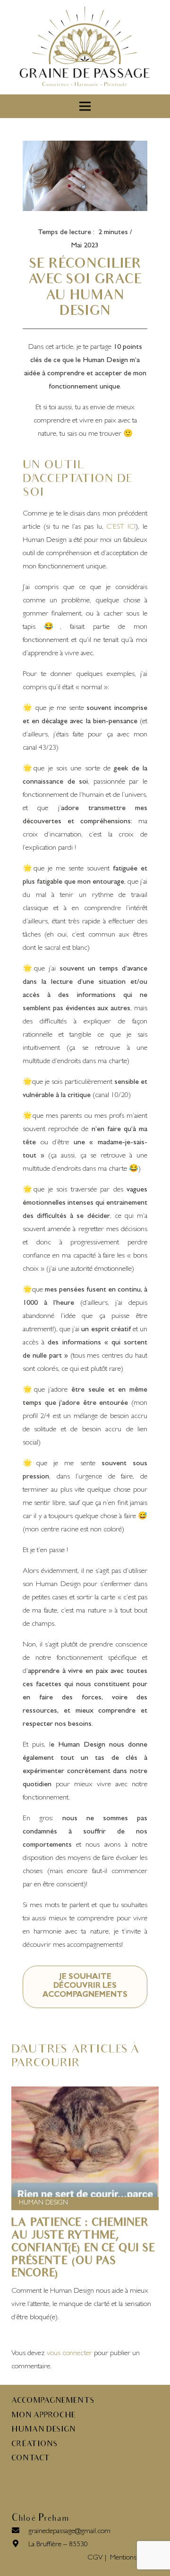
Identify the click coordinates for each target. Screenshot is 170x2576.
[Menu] (85, 106)
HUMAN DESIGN (43, 2203)
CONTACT (30, 2459)
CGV (95, 2558)
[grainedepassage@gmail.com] (20, 2532)
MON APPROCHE (43, 2416)
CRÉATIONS (34, 2445)
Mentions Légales (134, 2558)
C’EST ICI (121, 527)
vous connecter (69, 2354)
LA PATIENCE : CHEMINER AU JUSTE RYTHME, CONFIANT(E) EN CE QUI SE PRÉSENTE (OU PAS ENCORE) (83, 2249)
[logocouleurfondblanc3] (85, 47)
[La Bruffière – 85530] (20, 2545)
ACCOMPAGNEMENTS (53, 2401)
